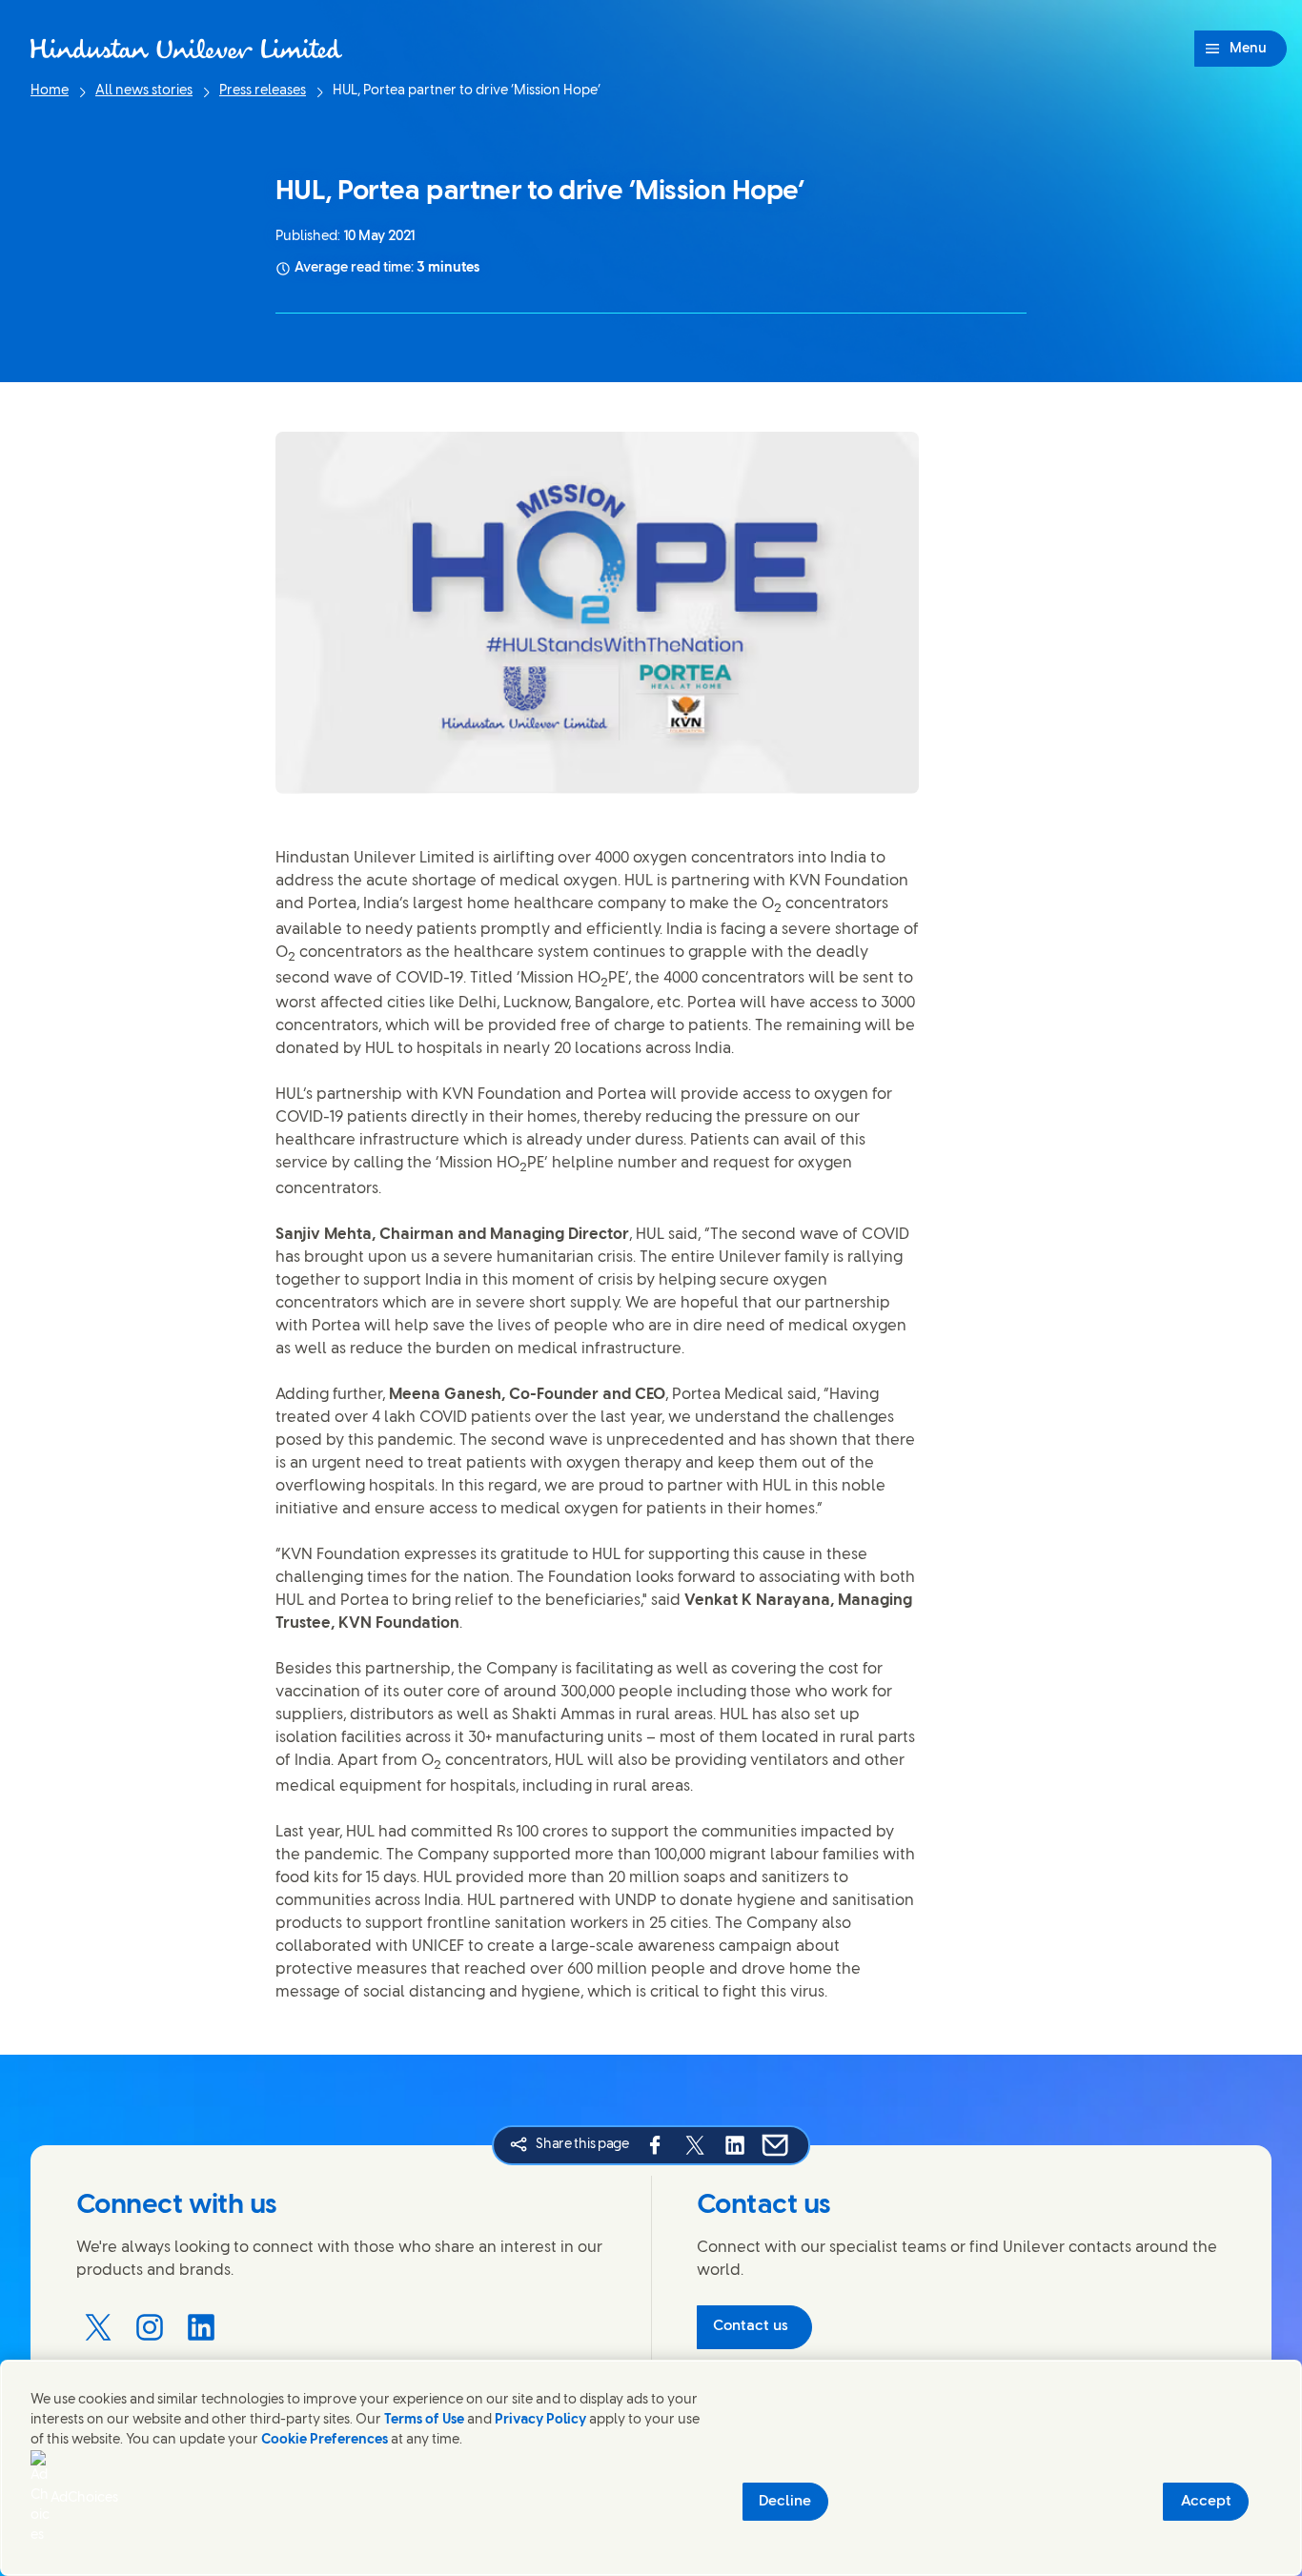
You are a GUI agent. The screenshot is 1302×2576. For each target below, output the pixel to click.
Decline (785, 2502)
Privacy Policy (540, 2420)
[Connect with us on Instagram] (150, 2327)
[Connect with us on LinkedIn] (201, 2327)
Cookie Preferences (325, 2440)
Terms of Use (424, 2420)
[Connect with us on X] (98, 2327)
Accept (1206, 2502)
